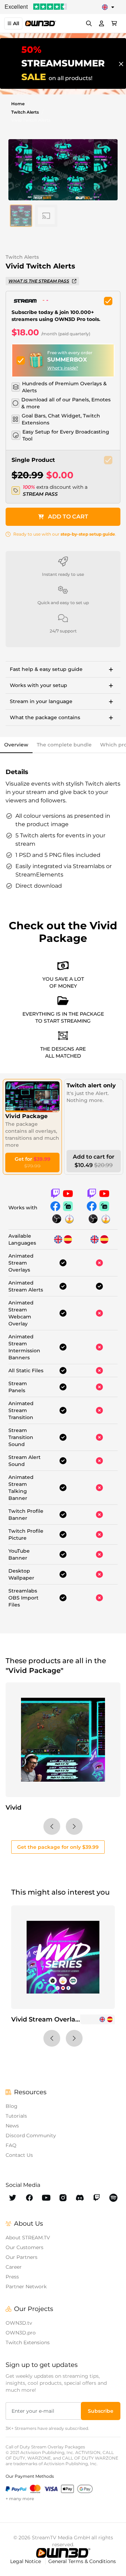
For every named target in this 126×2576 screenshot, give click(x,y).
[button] (21, 216)
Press (12, 2277)
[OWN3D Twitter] (13, 2198)
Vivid (13, 1808)
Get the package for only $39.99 (58, 1847)
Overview (16, 745)
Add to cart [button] (68, 517)
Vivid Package (26, 1116)
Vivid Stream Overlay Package (60, 2019)
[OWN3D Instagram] (63, 2198)
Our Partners (22, 2257)
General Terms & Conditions (82, 2561)
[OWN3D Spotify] (113, 2198)
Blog (12, 2106)
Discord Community (31, 2135)
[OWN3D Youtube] (46, 2198)
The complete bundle (64, 745)
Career (14, 2267)
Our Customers (24, 2247)
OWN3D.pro (21, 2333)
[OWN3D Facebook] (29, 2198)
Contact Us (19, 2155)
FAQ (11, 2145)
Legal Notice (26, 2561)
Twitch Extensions (28, 2342)
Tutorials (16, 2116)
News (12, 2126)
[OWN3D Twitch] (97, 2198)
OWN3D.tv (19, 2323)
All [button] (16, 23)
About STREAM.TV (28, 2238)
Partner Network (26, 2287)
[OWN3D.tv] (63, 2553)
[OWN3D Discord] (80, 2198)
